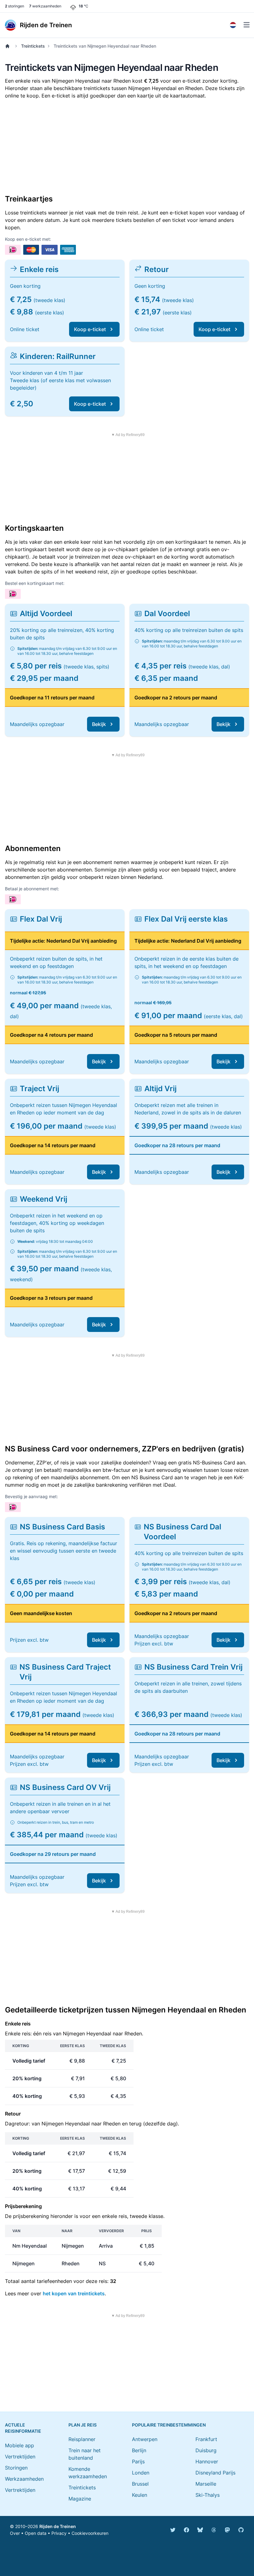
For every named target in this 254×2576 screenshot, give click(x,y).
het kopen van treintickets (74, 2293)
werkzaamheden (45, 6)
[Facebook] (186, 2530)
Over (15, 2533)
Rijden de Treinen (58, 2526)
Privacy (59, 2533)
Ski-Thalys (208, 2495)
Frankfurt (206, 2439)
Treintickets (33, 46)
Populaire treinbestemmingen (169, 2425)
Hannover (207, 2461)
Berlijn (139, 2450)
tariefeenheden (54, 2281)
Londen (141, 2473)
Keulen (140, 2495)
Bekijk (99, 724)
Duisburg (206, 2450)
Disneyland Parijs (215, 2473)
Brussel (140, 2484)
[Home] (9, 46)
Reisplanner (82, 2439)
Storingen (16, 2468)
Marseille (206, 2484)
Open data (36, 2533)
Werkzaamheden (24, 2479)
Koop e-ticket (90, 329)
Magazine (80, 2499)
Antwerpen (145, 2439)
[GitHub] (241, 2530)
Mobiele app (20, 2445)
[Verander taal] (233, 25)
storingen (15, 6)
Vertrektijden (20, 2457)
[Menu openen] (247, 25)
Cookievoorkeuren (90, 2533)
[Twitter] (173, 2530)
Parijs (138, 2461)
